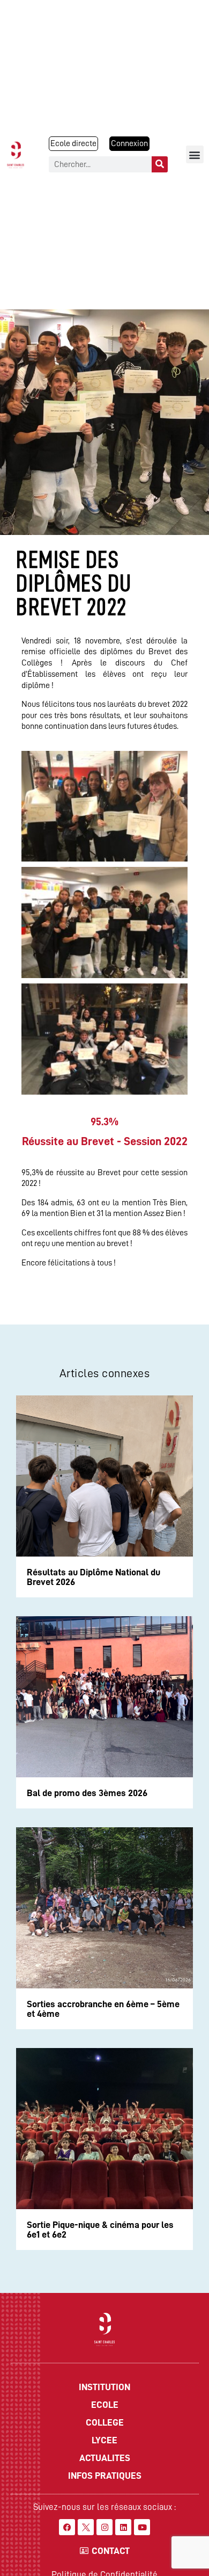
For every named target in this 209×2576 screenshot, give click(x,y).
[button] (195, 154)
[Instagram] (104, 2527)
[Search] (160, 164)
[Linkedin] (123, 2527)
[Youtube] (142, 2527)
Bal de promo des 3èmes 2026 (87, 1793)
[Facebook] (67, 2527)
